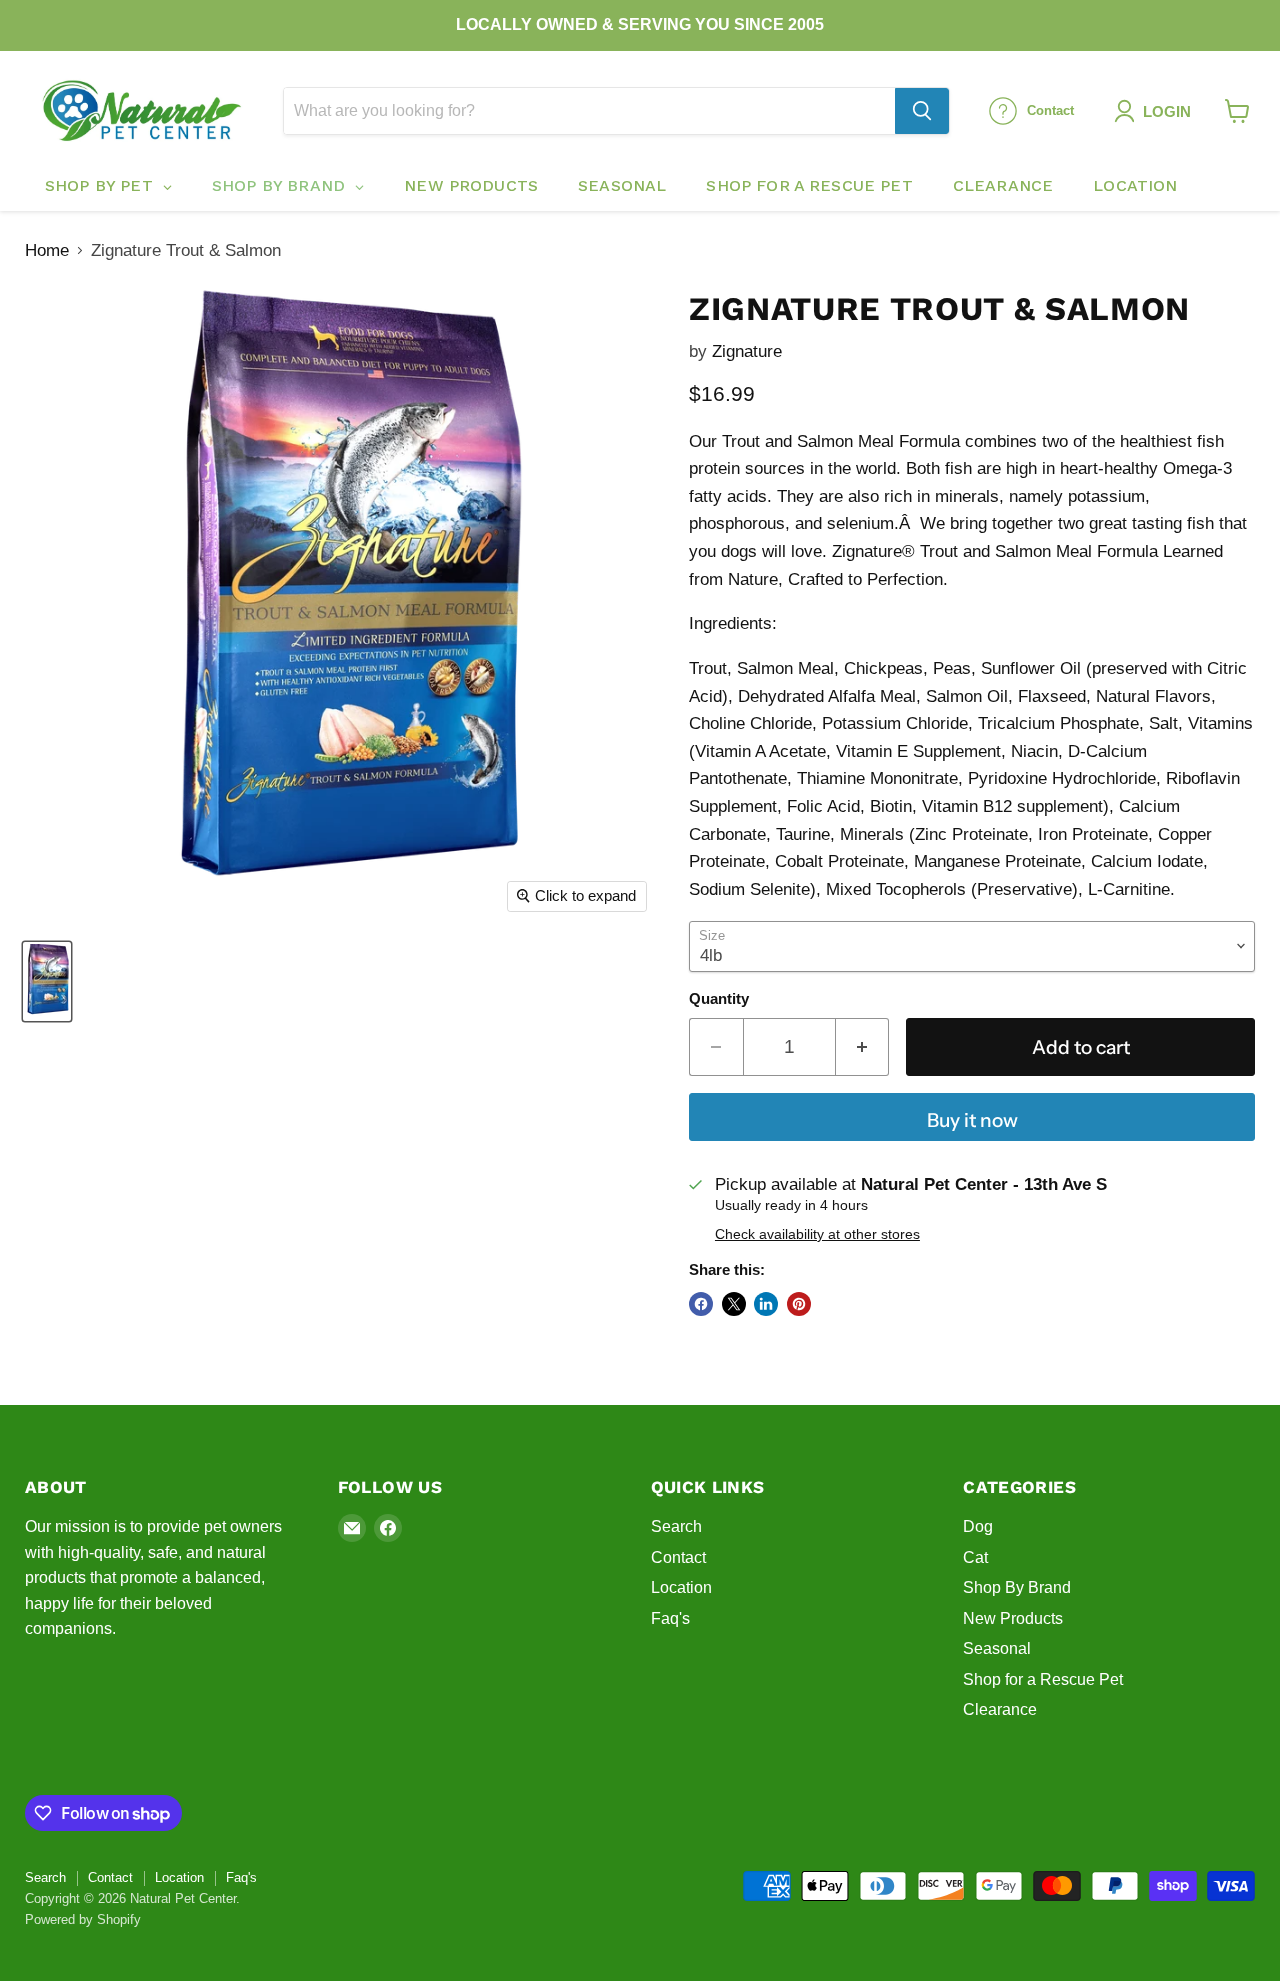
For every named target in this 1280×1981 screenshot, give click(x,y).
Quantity (719, 999)
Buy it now (972, 1120)
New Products (1013, 1618)
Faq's (670, 1618)
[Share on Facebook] (701, 1304)
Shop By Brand (1017, 1587)
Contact (678, 1557)
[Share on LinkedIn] (766, 1304)
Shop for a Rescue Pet (1043, 1679)
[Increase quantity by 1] (863, 1047)
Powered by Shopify (83, 1919)
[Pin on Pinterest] (799, 1304)
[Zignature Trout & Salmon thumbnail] (47, 981)
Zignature (747, 351)
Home (47, 250)
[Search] (922, 111)
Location (681, 1587)
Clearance (1000, 1709)
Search (676, 1526)
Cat (975, 1557)
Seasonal (997, 1648)
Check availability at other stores (817, 1234)
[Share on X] (734, 1304)
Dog (978, 1526)
